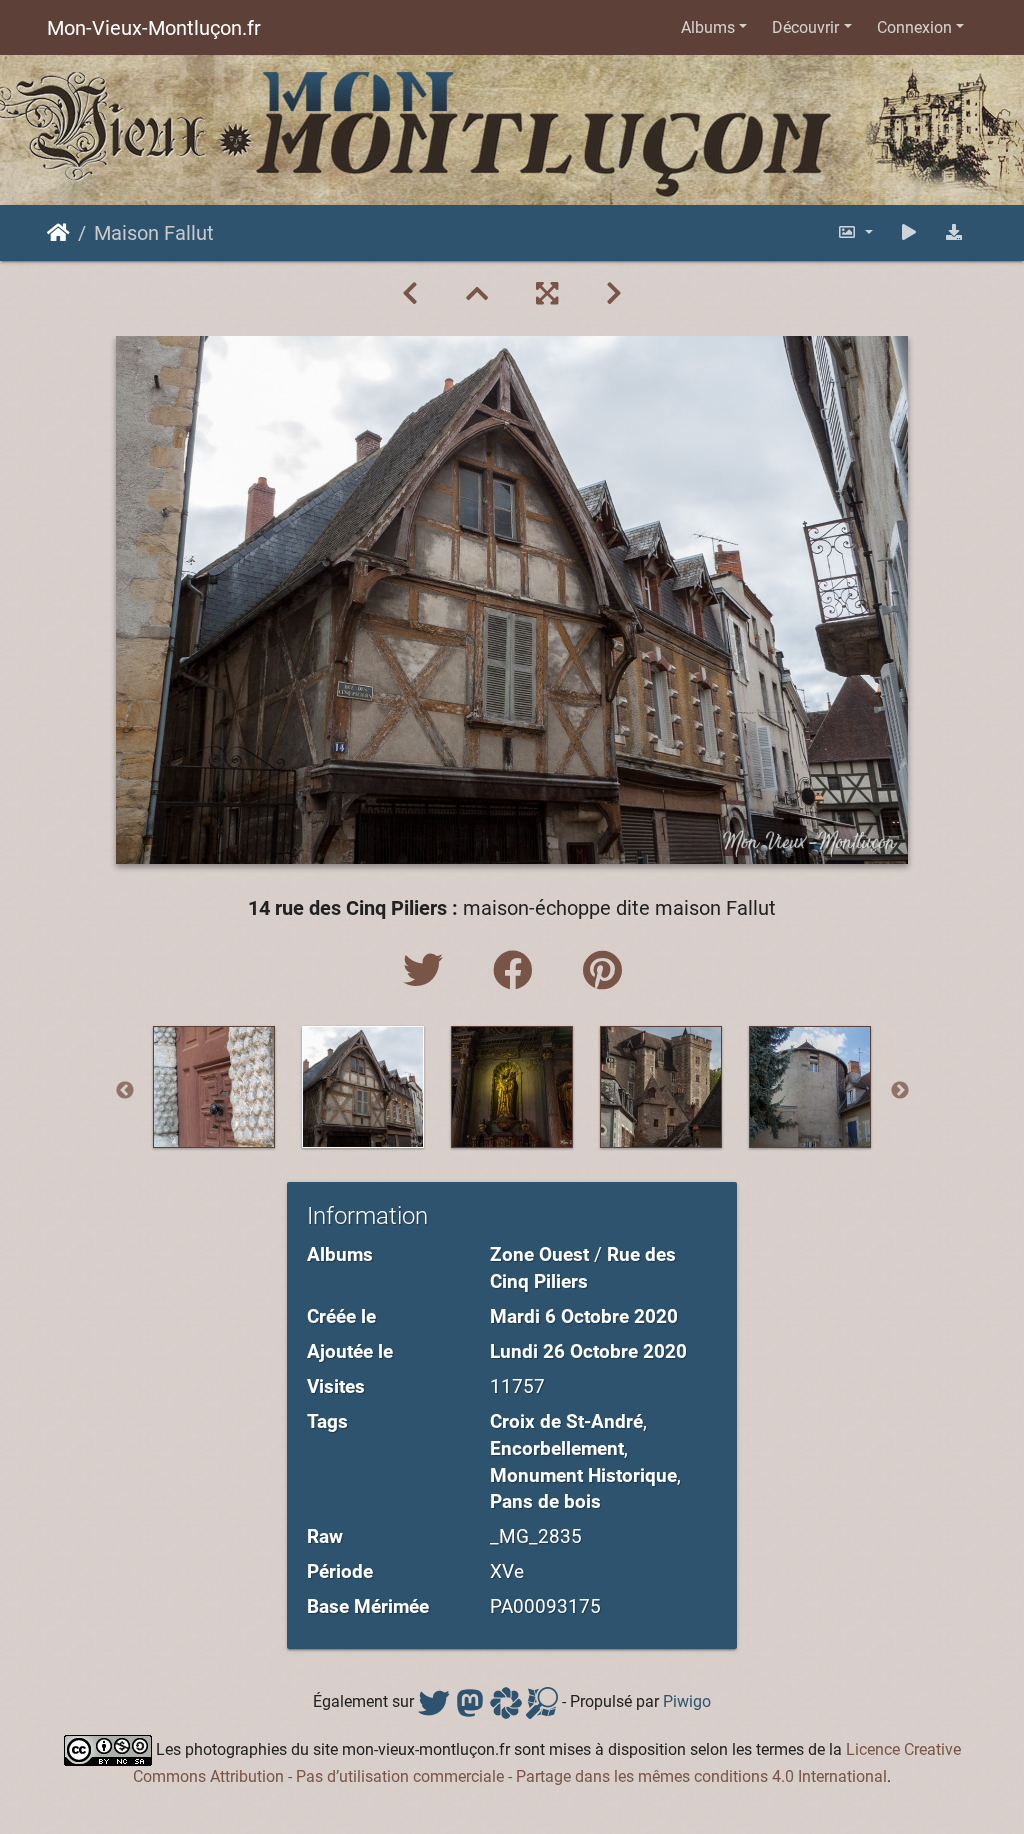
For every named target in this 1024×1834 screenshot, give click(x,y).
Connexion (914, 27)
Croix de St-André (566, 1421)
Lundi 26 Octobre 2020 (588, 1351)
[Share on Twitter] (428, 971)
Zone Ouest (539, 1254)
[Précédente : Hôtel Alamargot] (410, 294)
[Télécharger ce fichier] (954, 232)
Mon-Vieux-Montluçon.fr (154, 28)
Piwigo (687, 1701)
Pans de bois (545, 1501)
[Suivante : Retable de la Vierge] (614, 294)
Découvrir (805, 27)
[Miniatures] (477, 294)
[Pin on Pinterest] (602, 971)
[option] (214, 1087)
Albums (708, 27)
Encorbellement (557, 1448)
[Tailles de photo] (855, 232)
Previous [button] (125, 1091)
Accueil (58, 233)
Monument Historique (583, 1475)
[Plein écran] (547, 294)
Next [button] (900, 1091)
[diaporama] (909, 232)
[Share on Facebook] (518, 971)
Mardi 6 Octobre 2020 (584, 1316)
